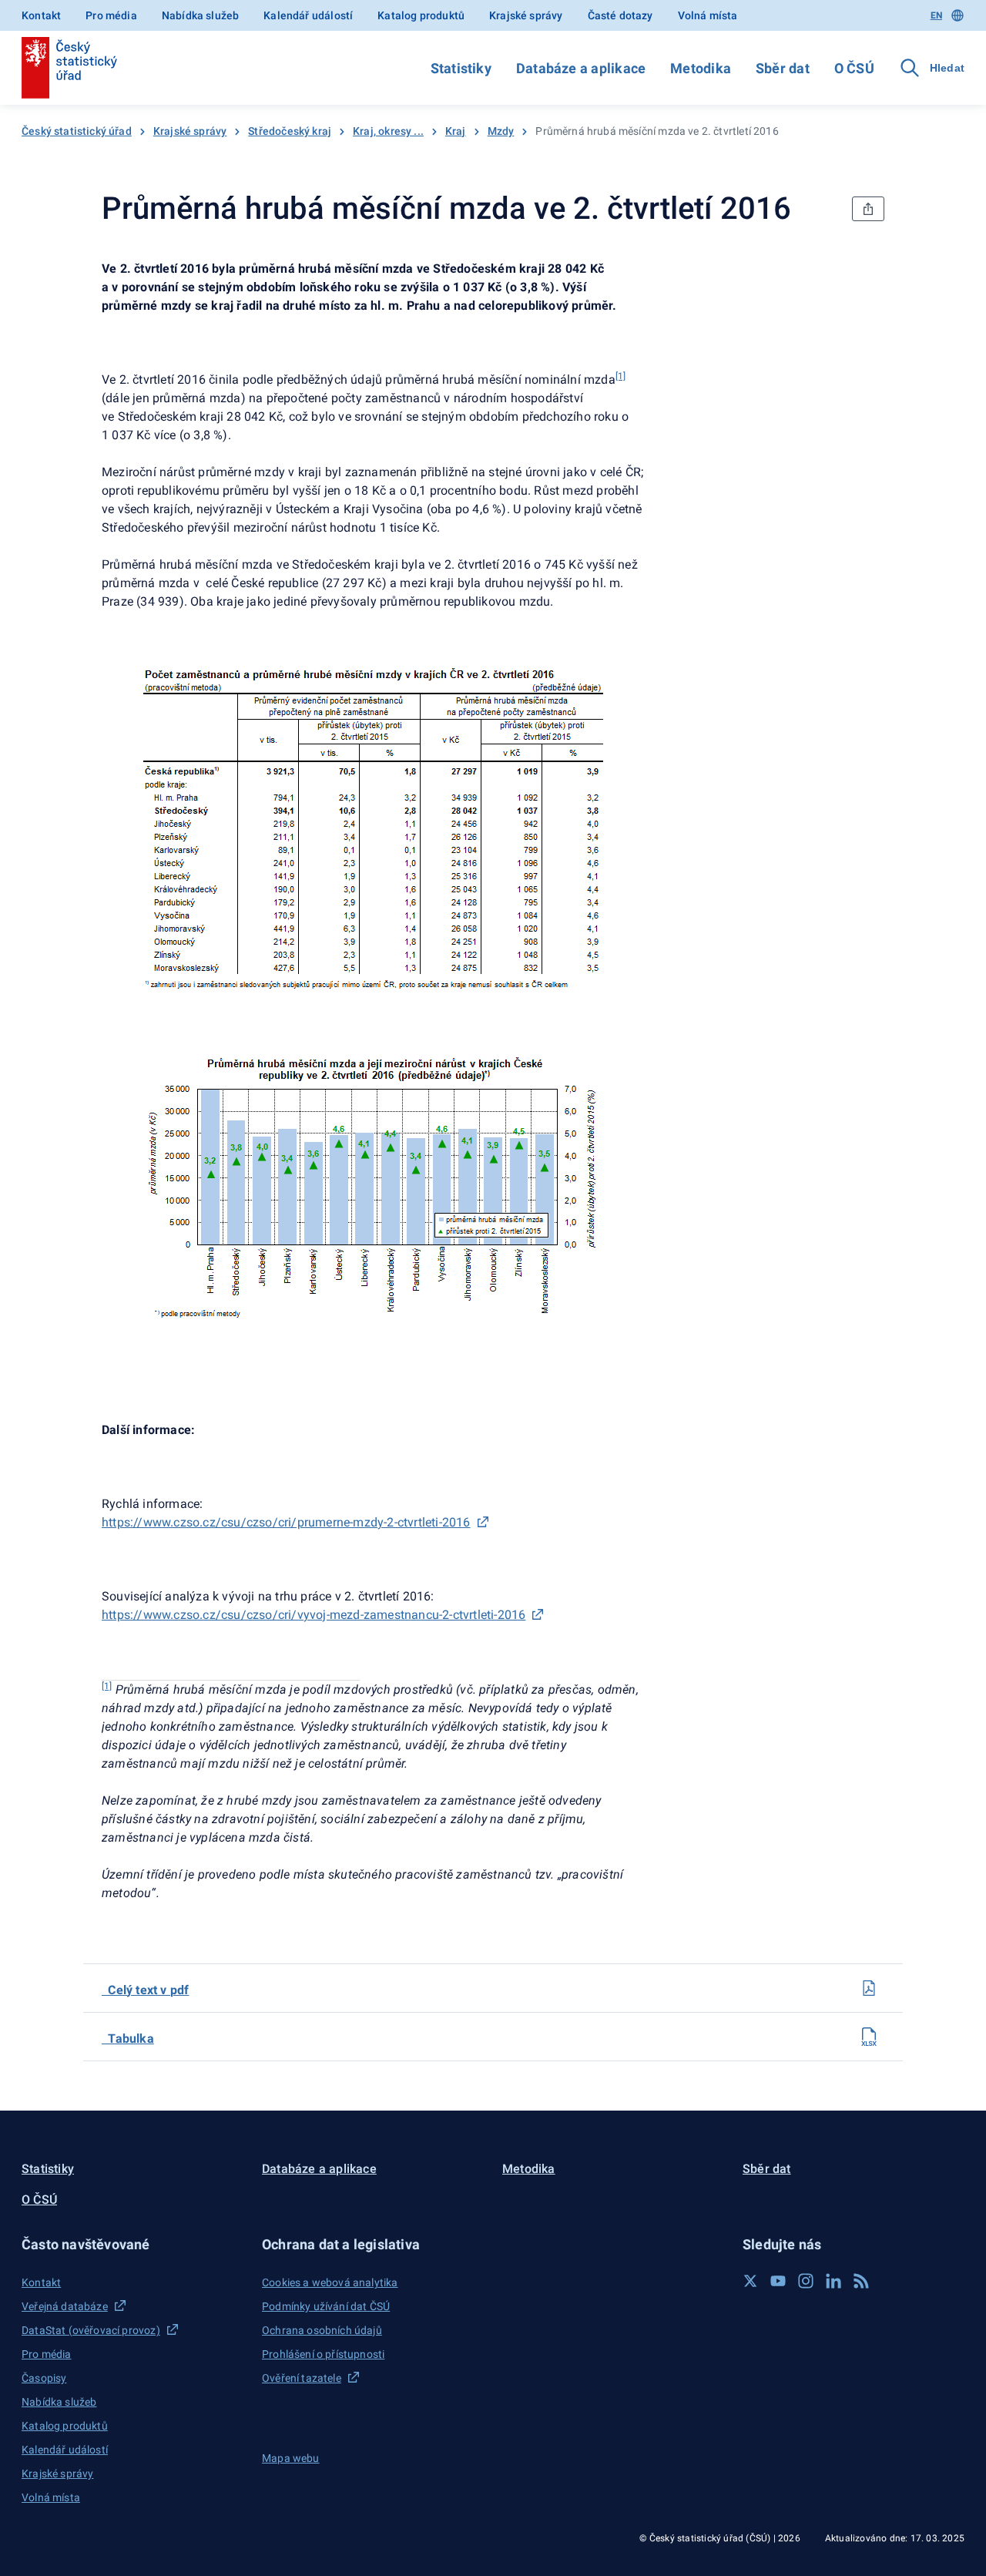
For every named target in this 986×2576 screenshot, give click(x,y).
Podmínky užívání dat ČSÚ (326, 2306)
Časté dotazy (620, 15)
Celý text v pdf (145, 1990)
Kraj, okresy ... (388, 131)
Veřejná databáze (65, 2306)
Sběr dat (783, 68)
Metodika (701, 68)
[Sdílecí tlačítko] (868, 209)
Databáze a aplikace (581, 68)
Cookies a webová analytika (330, 2282)
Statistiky (461, 68)
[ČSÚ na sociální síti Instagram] (806, 2281)
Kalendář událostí (308, 15)
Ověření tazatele (302, 2378)
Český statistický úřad (77, 131)
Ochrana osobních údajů (322, 2330)
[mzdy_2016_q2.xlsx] (869, 2037)
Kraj (456, 131)
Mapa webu (291, 2458)
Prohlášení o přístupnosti (323, 2354)
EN (936, 15)
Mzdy (501, 131)
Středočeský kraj (290, 131)
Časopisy (44, 2378)
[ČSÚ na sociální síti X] (750, 2281)
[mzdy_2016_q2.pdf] (869, 1988)
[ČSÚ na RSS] (861, 2281)
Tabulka (128, 2039)
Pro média (111, 15)
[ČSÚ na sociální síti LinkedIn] (833, 2281)
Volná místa (708, 15)
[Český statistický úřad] (69, 68)
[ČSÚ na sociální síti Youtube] (778, 2281)
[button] (132, 2244)
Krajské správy (526, 15)
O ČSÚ (854, 68)
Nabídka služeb (200, 15)
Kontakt (41, 15)
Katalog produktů (421, 15)
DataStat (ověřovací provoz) (91, 2330)
